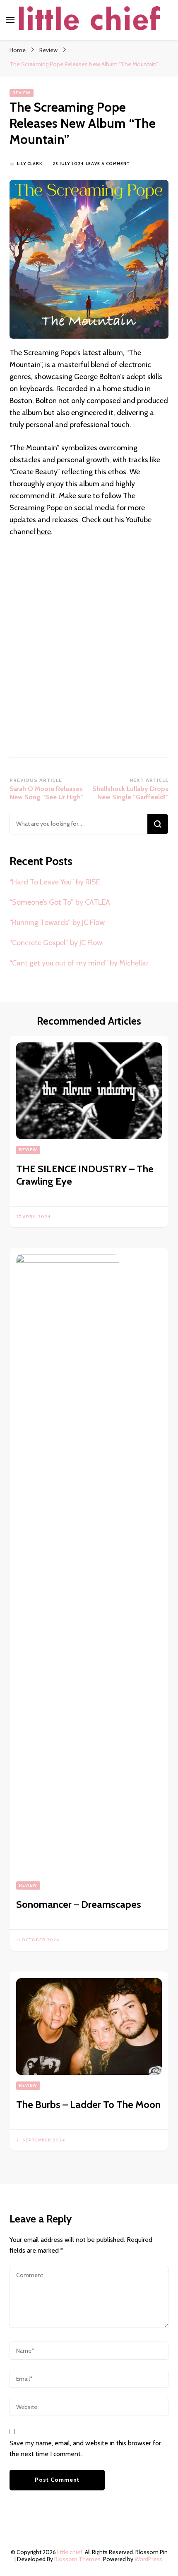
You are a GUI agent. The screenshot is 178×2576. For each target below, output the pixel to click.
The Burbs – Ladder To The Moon (88, 2104)
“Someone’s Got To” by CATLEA (60, 902)
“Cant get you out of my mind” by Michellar (79, 963)
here (44, 532)
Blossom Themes (77, 2559)
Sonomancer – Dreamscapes (79, 1904)
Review (22, 93)
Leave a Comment (108, 164)
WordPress (148, 2559)
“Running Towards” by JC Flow (57, 922)
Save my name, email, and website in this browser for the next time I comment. (85, 2448)
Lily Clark (30, 164)
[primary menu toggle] (10, 20)
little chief (70, 2552)
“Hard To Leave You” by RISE (55, 882)
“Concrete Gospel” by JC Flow (56, 943)
